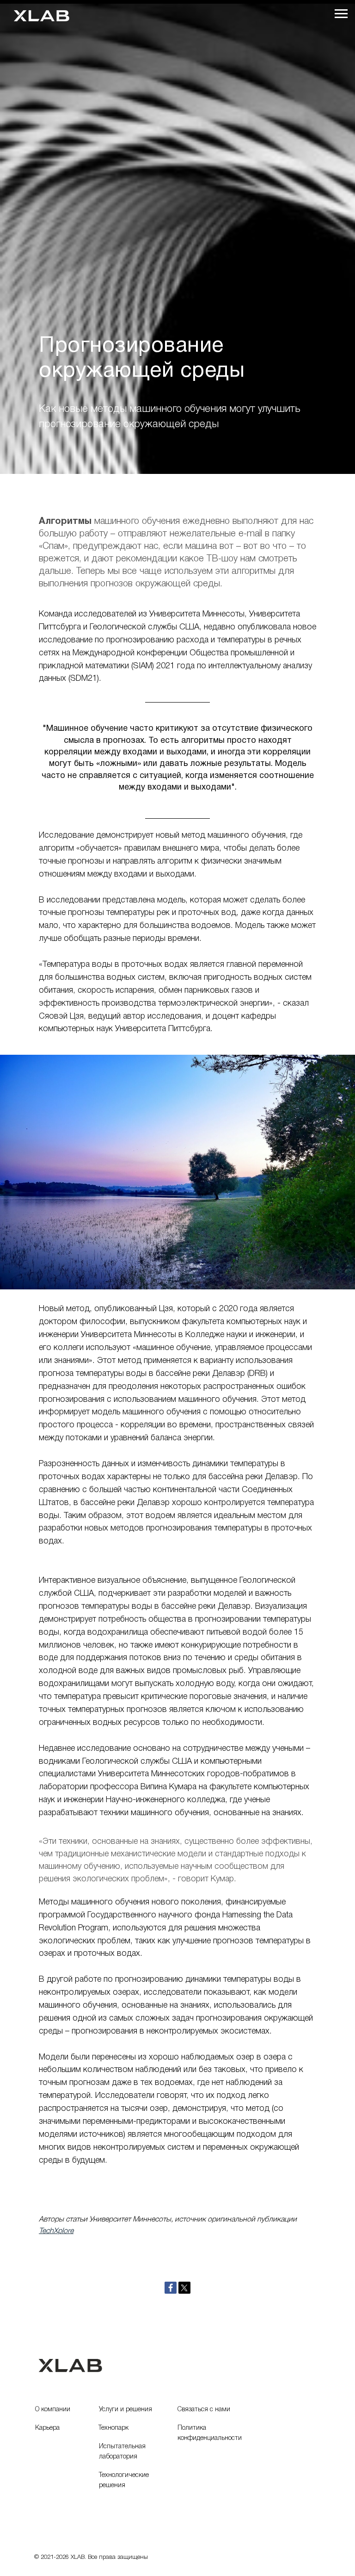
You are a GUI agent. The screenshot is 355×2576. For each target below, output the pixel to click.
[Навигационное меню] (341, 14)
